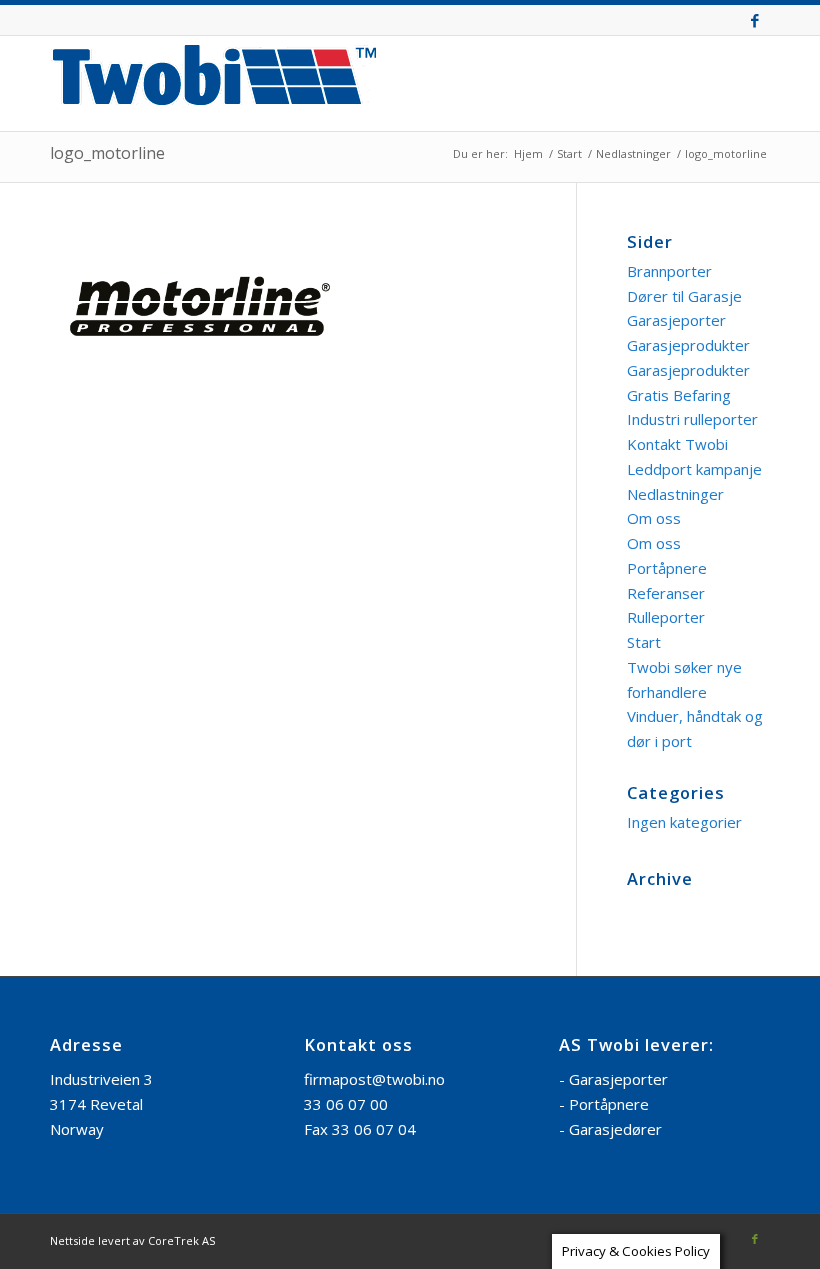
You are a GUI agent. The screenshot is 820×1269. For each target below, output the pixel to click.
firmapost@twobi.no (374, 1079)
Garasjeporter (676, 320)
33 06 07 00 (346, 1104)
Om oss (654, 518)
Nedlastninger (675, 494)
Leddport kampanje (694, 469)
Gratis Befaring (679, 395)
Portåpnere (667, 568)
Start (644, 642)
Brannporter (669, 271)
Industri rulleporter (692, 419)
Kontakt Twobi (677, 444)
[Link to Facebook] (755, 20)
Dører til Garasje (684, 296)
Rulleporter (666, 617)
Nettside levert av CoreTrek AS (132, 1240)
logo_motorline (107, 153)
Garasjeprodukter (688, 345)
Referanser (666, 593)
